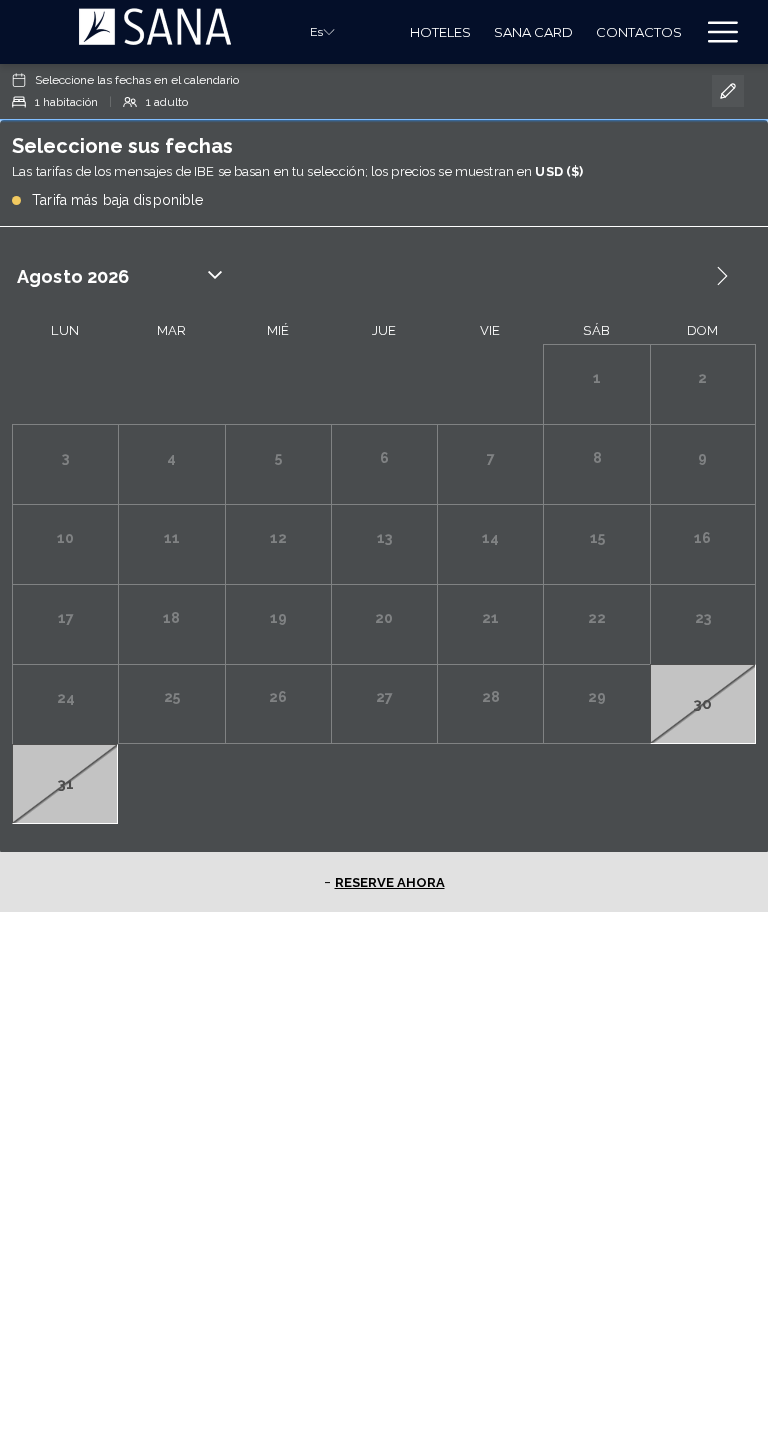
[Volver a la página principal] (155, 32)
